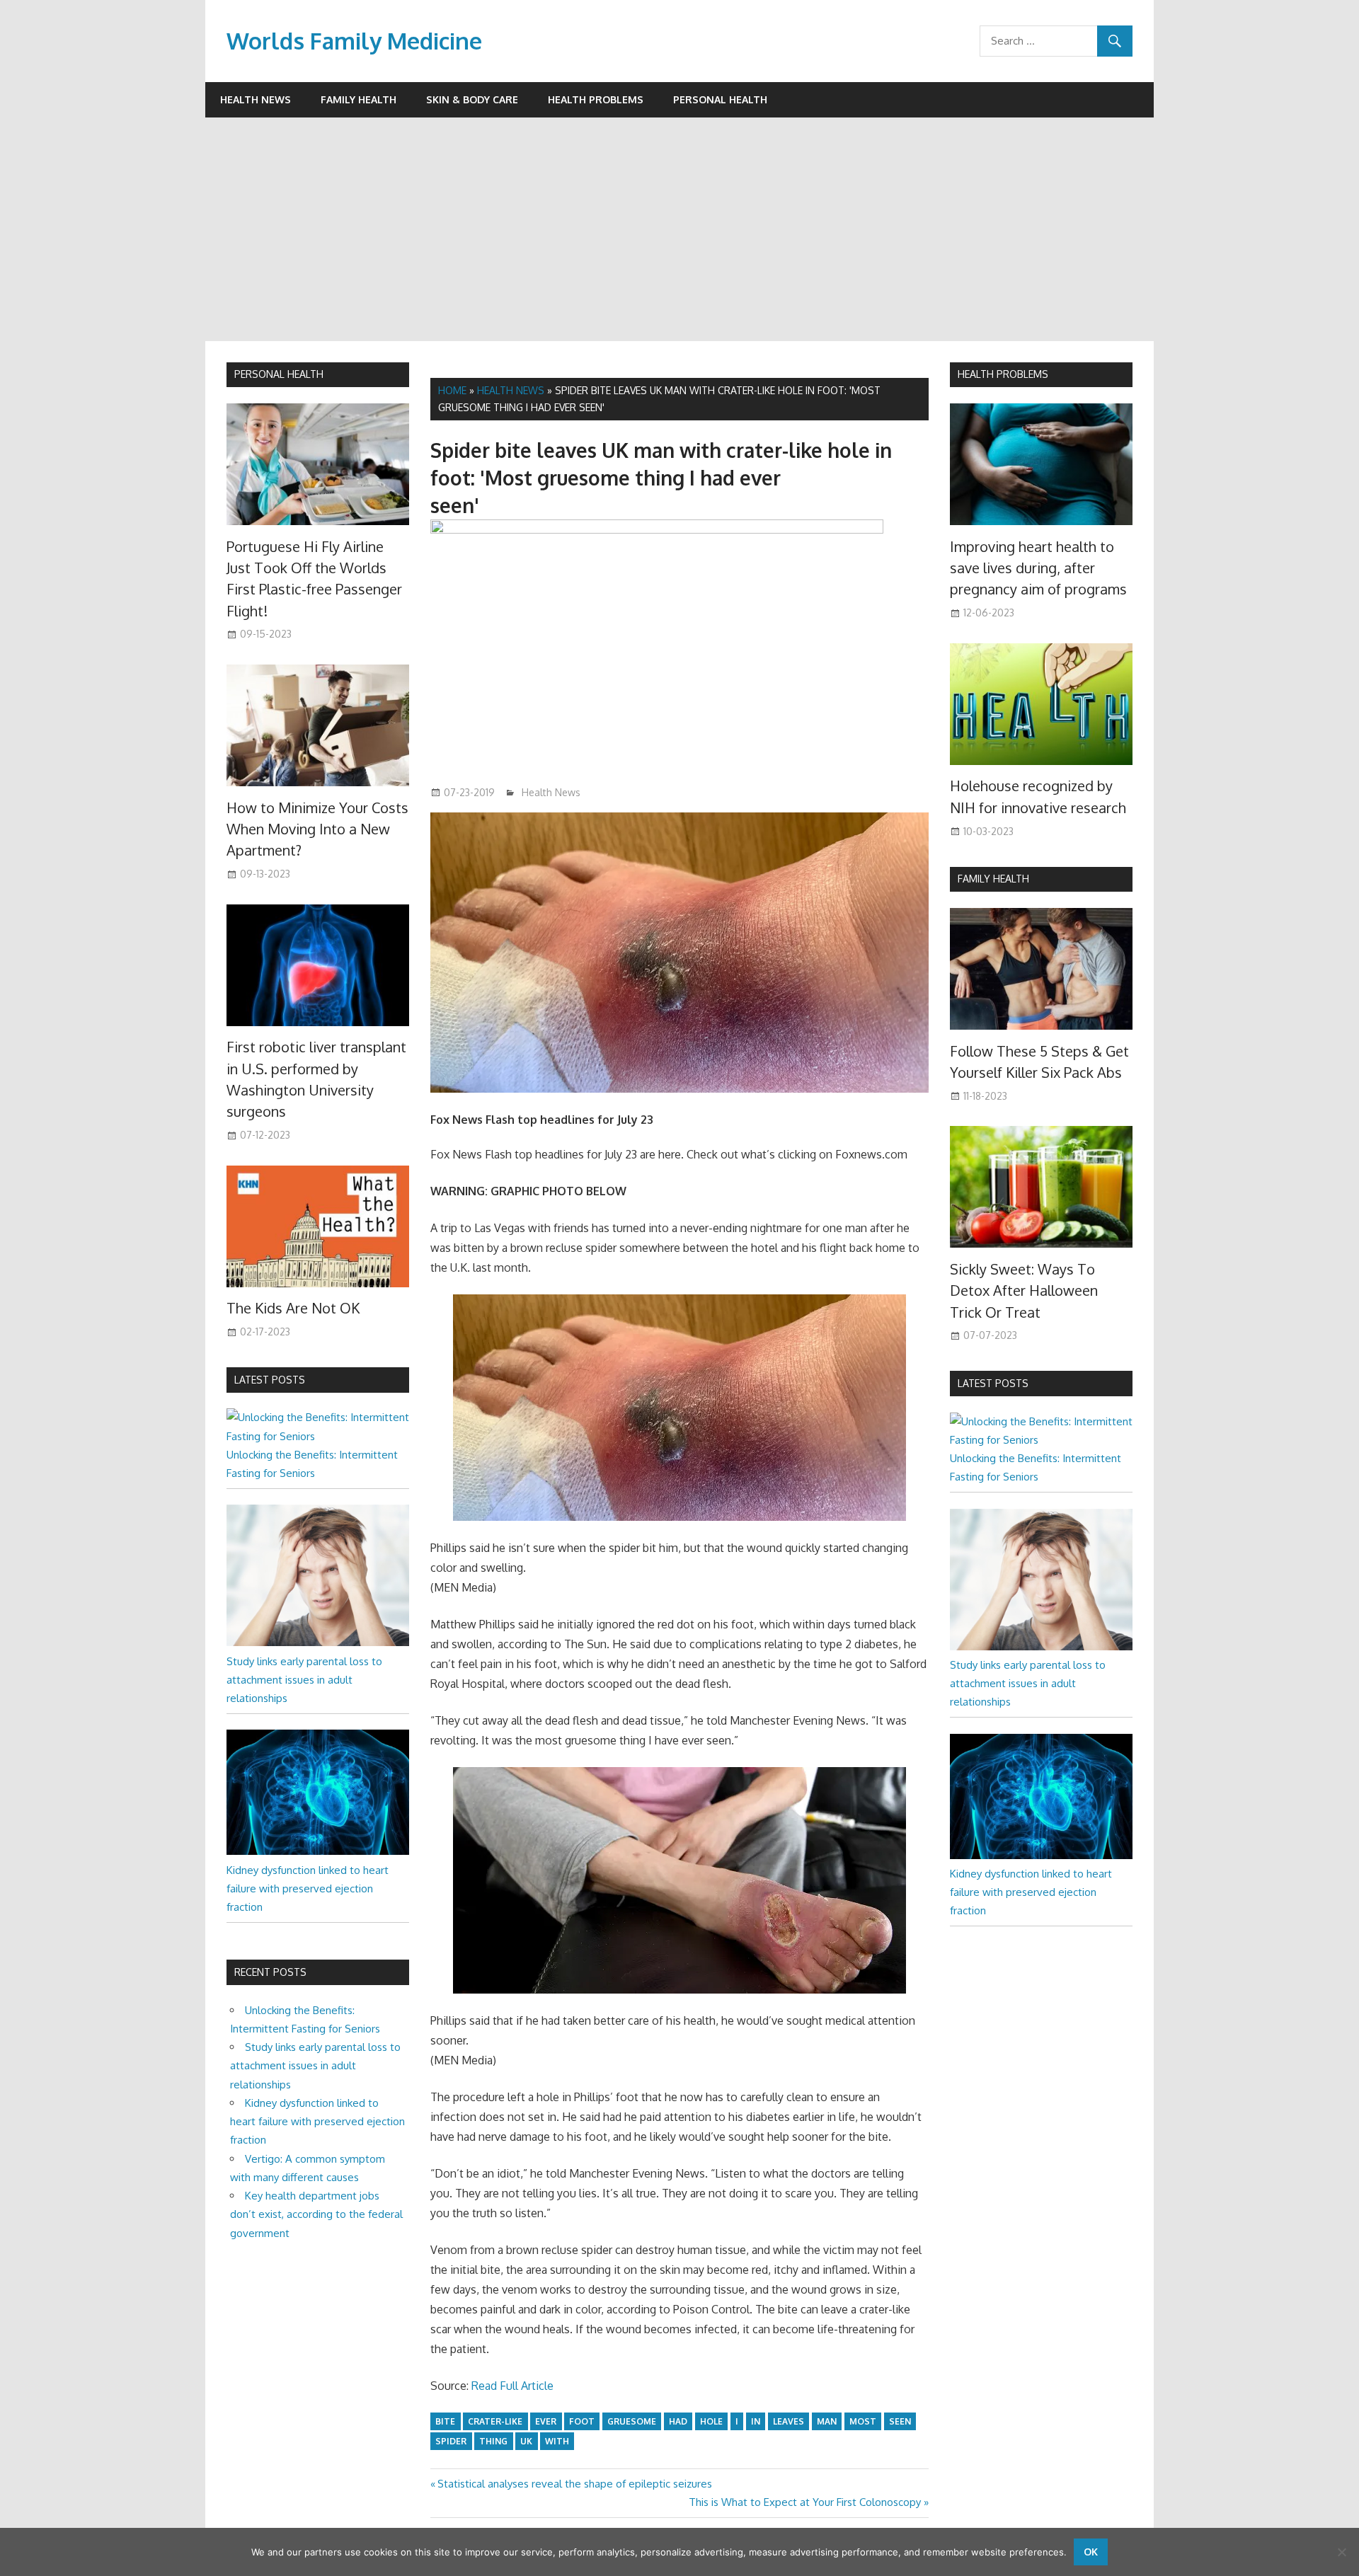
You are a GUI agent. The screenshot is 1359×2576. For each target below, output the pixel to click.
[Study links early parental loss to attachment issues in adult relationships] (318, 1642)
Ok (1091, 2552)
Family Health (359, 99)
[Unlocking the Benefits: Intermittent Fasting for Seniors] (318, 1436)
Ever (546, 2421)
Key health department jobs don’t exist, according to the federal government (316, 2214)
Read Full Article (512, 2386)
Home (452, 390)
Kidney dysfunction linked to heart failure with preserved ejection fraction (308, 1889)
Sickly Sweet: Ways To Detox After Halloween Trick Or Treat (1024, 1290)
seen (900, 2421)
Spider (451, 2441)
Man (827, 2421)
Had (678, 2421)
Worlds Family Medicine (354, 41)
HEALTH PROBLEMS (1003, 374)
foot (582, 2421)
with (557, 2441)
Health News (256, 99)
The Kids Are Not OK (293, 1308)
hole (711, 2421)
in (756, 2421)
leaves (789, 2421)
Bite (445, 2421)
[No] (1341, 2552)
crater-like (495, 2421)
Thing (493, 2441)
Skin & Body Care (472, 99)
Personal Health (720, 99)
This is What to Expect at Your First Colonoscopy (805, 2502)
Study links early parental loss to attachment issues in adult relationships (304, 1680)
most (863, 2421)
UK (526, 2441)
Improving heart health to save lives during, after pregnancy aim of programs (1038, 568)
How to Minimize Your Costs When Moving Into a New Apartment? (317, 829)
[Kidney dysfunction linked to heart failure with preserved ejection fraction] (318, 1851)
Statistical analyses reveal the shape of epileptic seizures (574, 2484)
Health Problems (596, 99)
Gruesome (632, 2421)
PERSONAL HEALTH (279, 374)
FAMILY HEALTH (993, 879)
